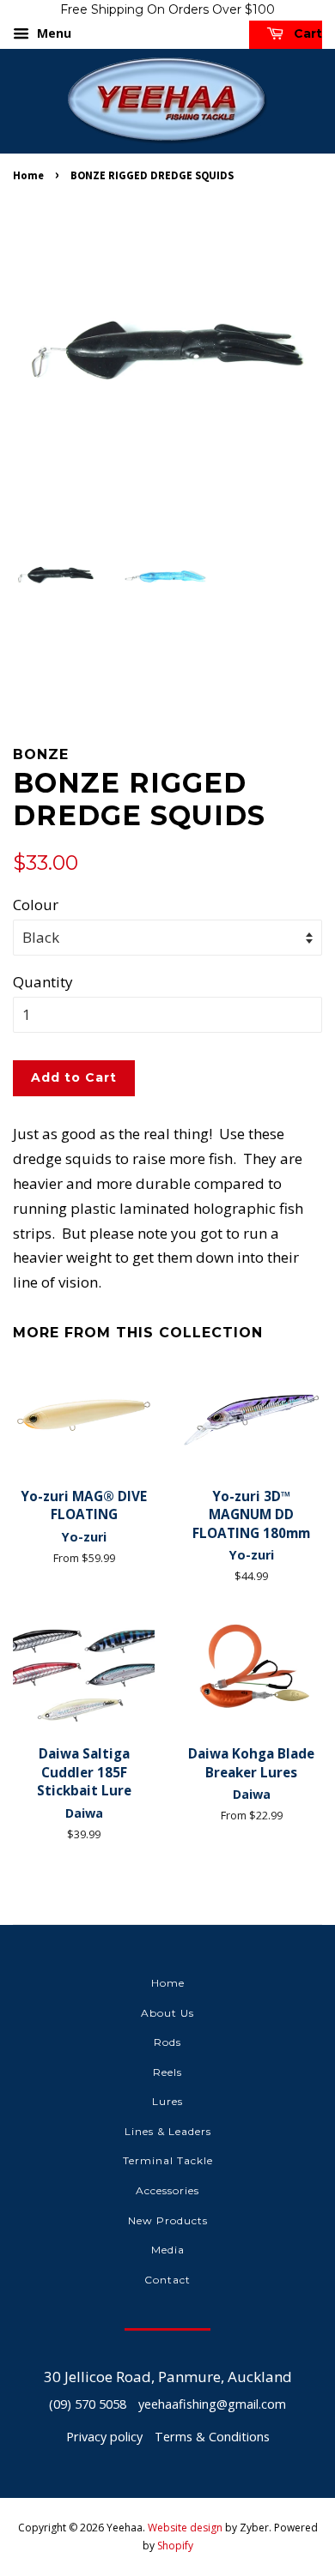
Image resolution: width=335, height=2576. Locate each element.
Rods (167, 2042)
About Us (167, 2013)
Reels (167, 2072)
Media (168, 2250)
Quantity (43, 982)
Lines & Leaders (168, 2131)
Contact (167, 2280)
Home (28, 175)
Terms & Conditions (212, 2437)
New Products (168, 2220)
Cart (306, 33)
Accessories (167, 2190)
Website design (185, 2528)
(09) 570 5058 (88, 2404)
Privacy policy (104, 2437)
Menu (52, 33)
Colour (36, 905)
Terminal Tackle (168, 2160)
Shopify (175, 2546)
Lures (167, 2101)
